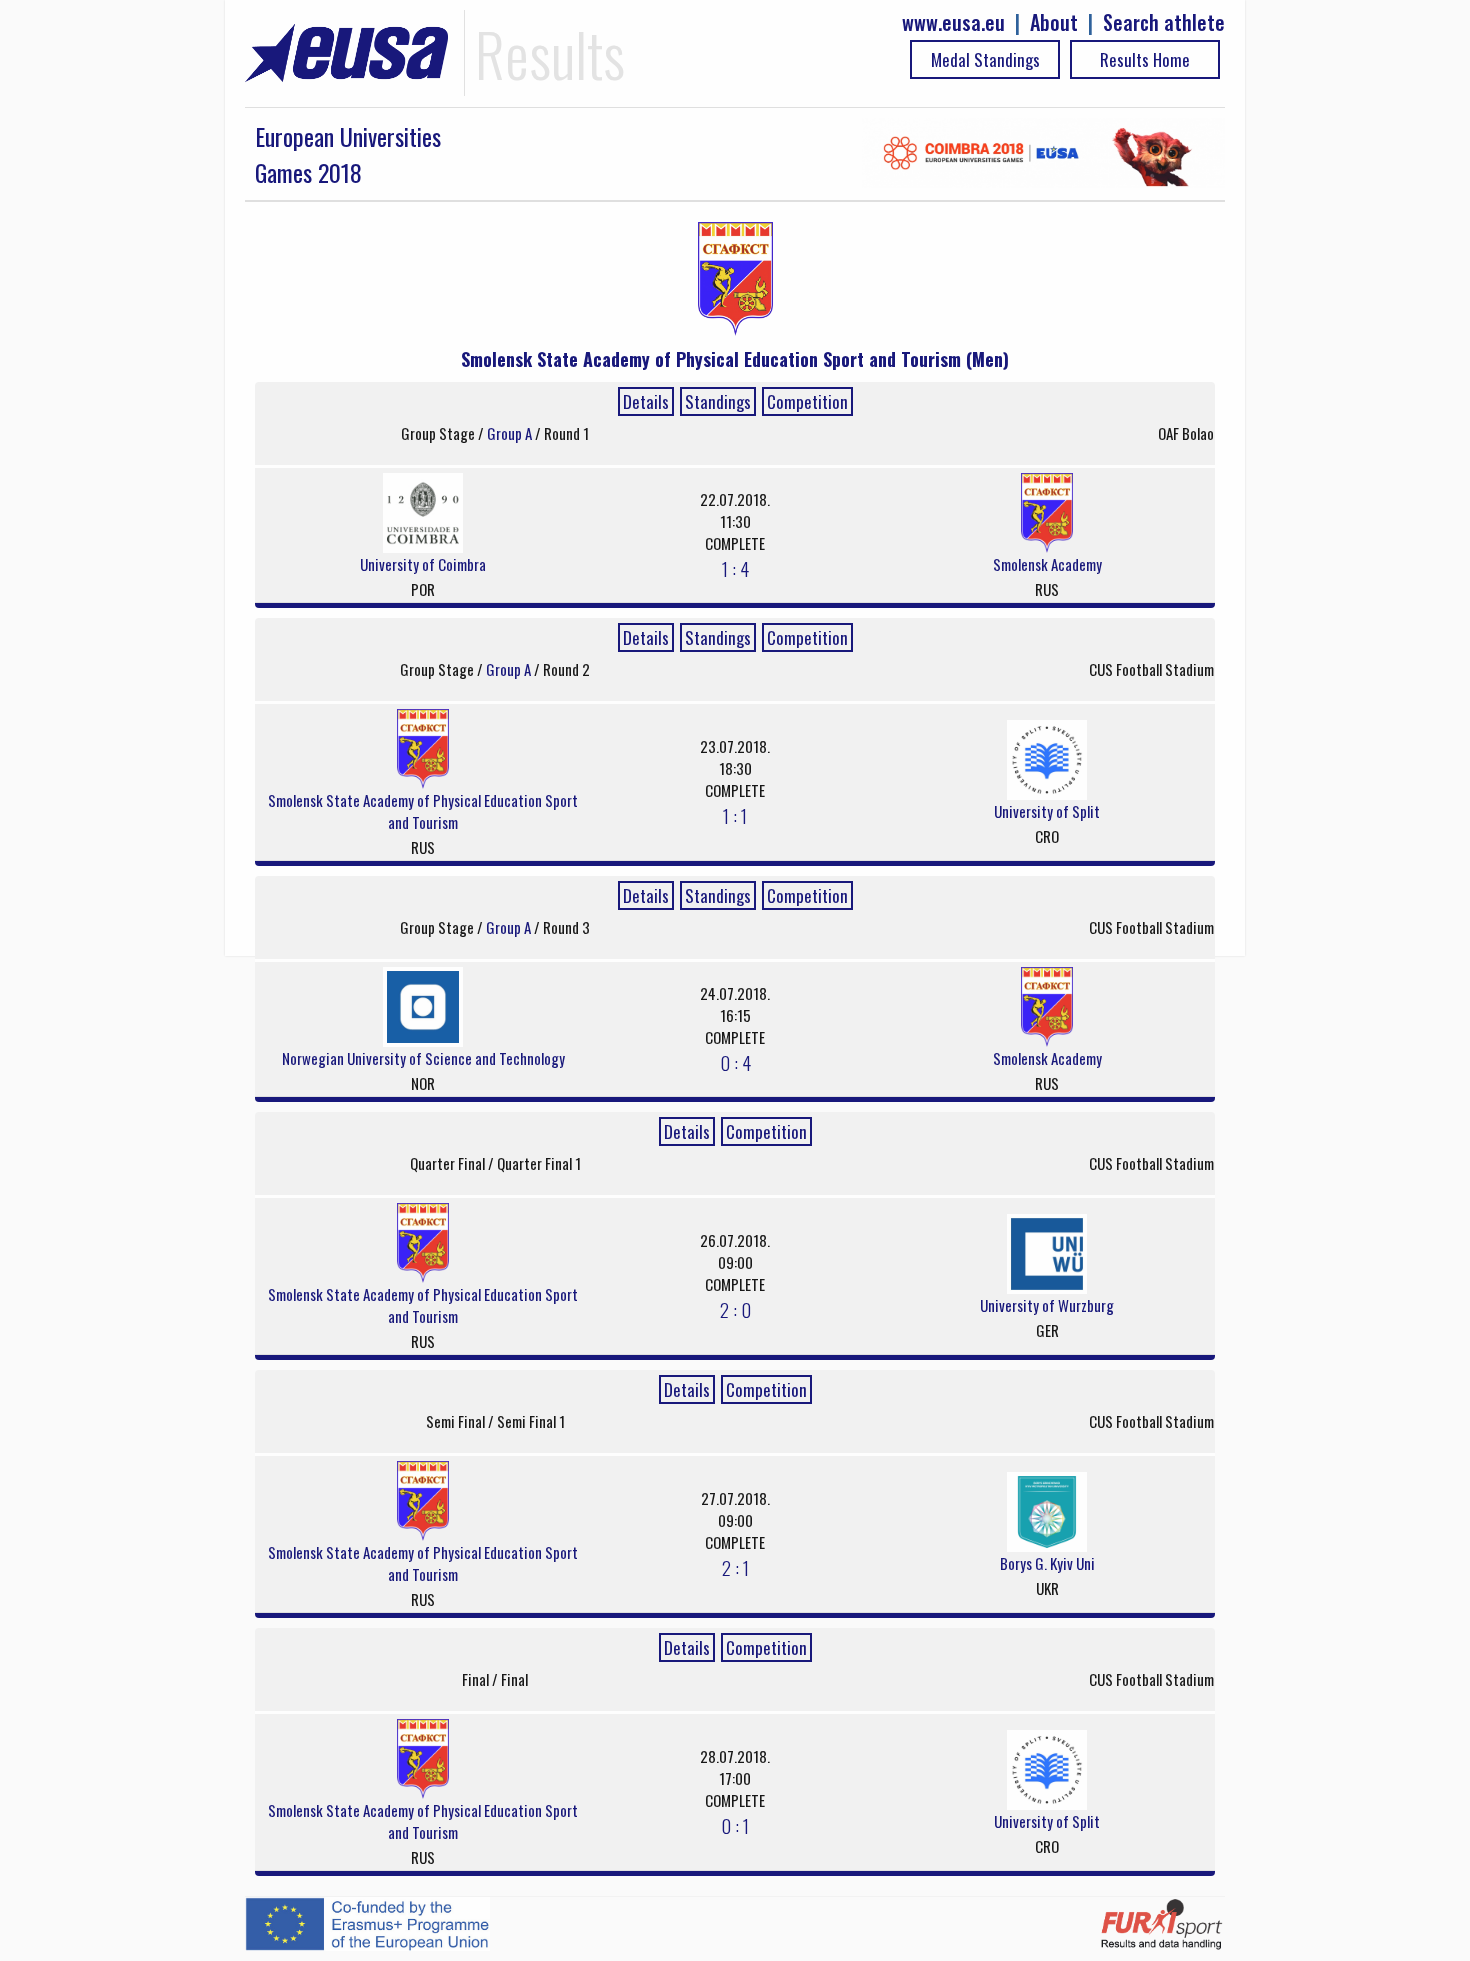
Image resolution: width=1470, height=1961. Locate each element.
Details (646, 401)
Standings (718, 401)
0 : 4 (735, 1062)
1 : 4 (735, 568)
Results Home (1145, 59)
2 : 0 (735, 1309)
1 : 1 (735, 815)
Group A (511, 433)
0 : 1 (735, 1825)
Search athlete (1164, 22)
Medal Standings (985, 59)
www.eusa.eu (953, 22)
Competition (807, 401)
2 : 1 (735, 1567)
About (1054, 22)
